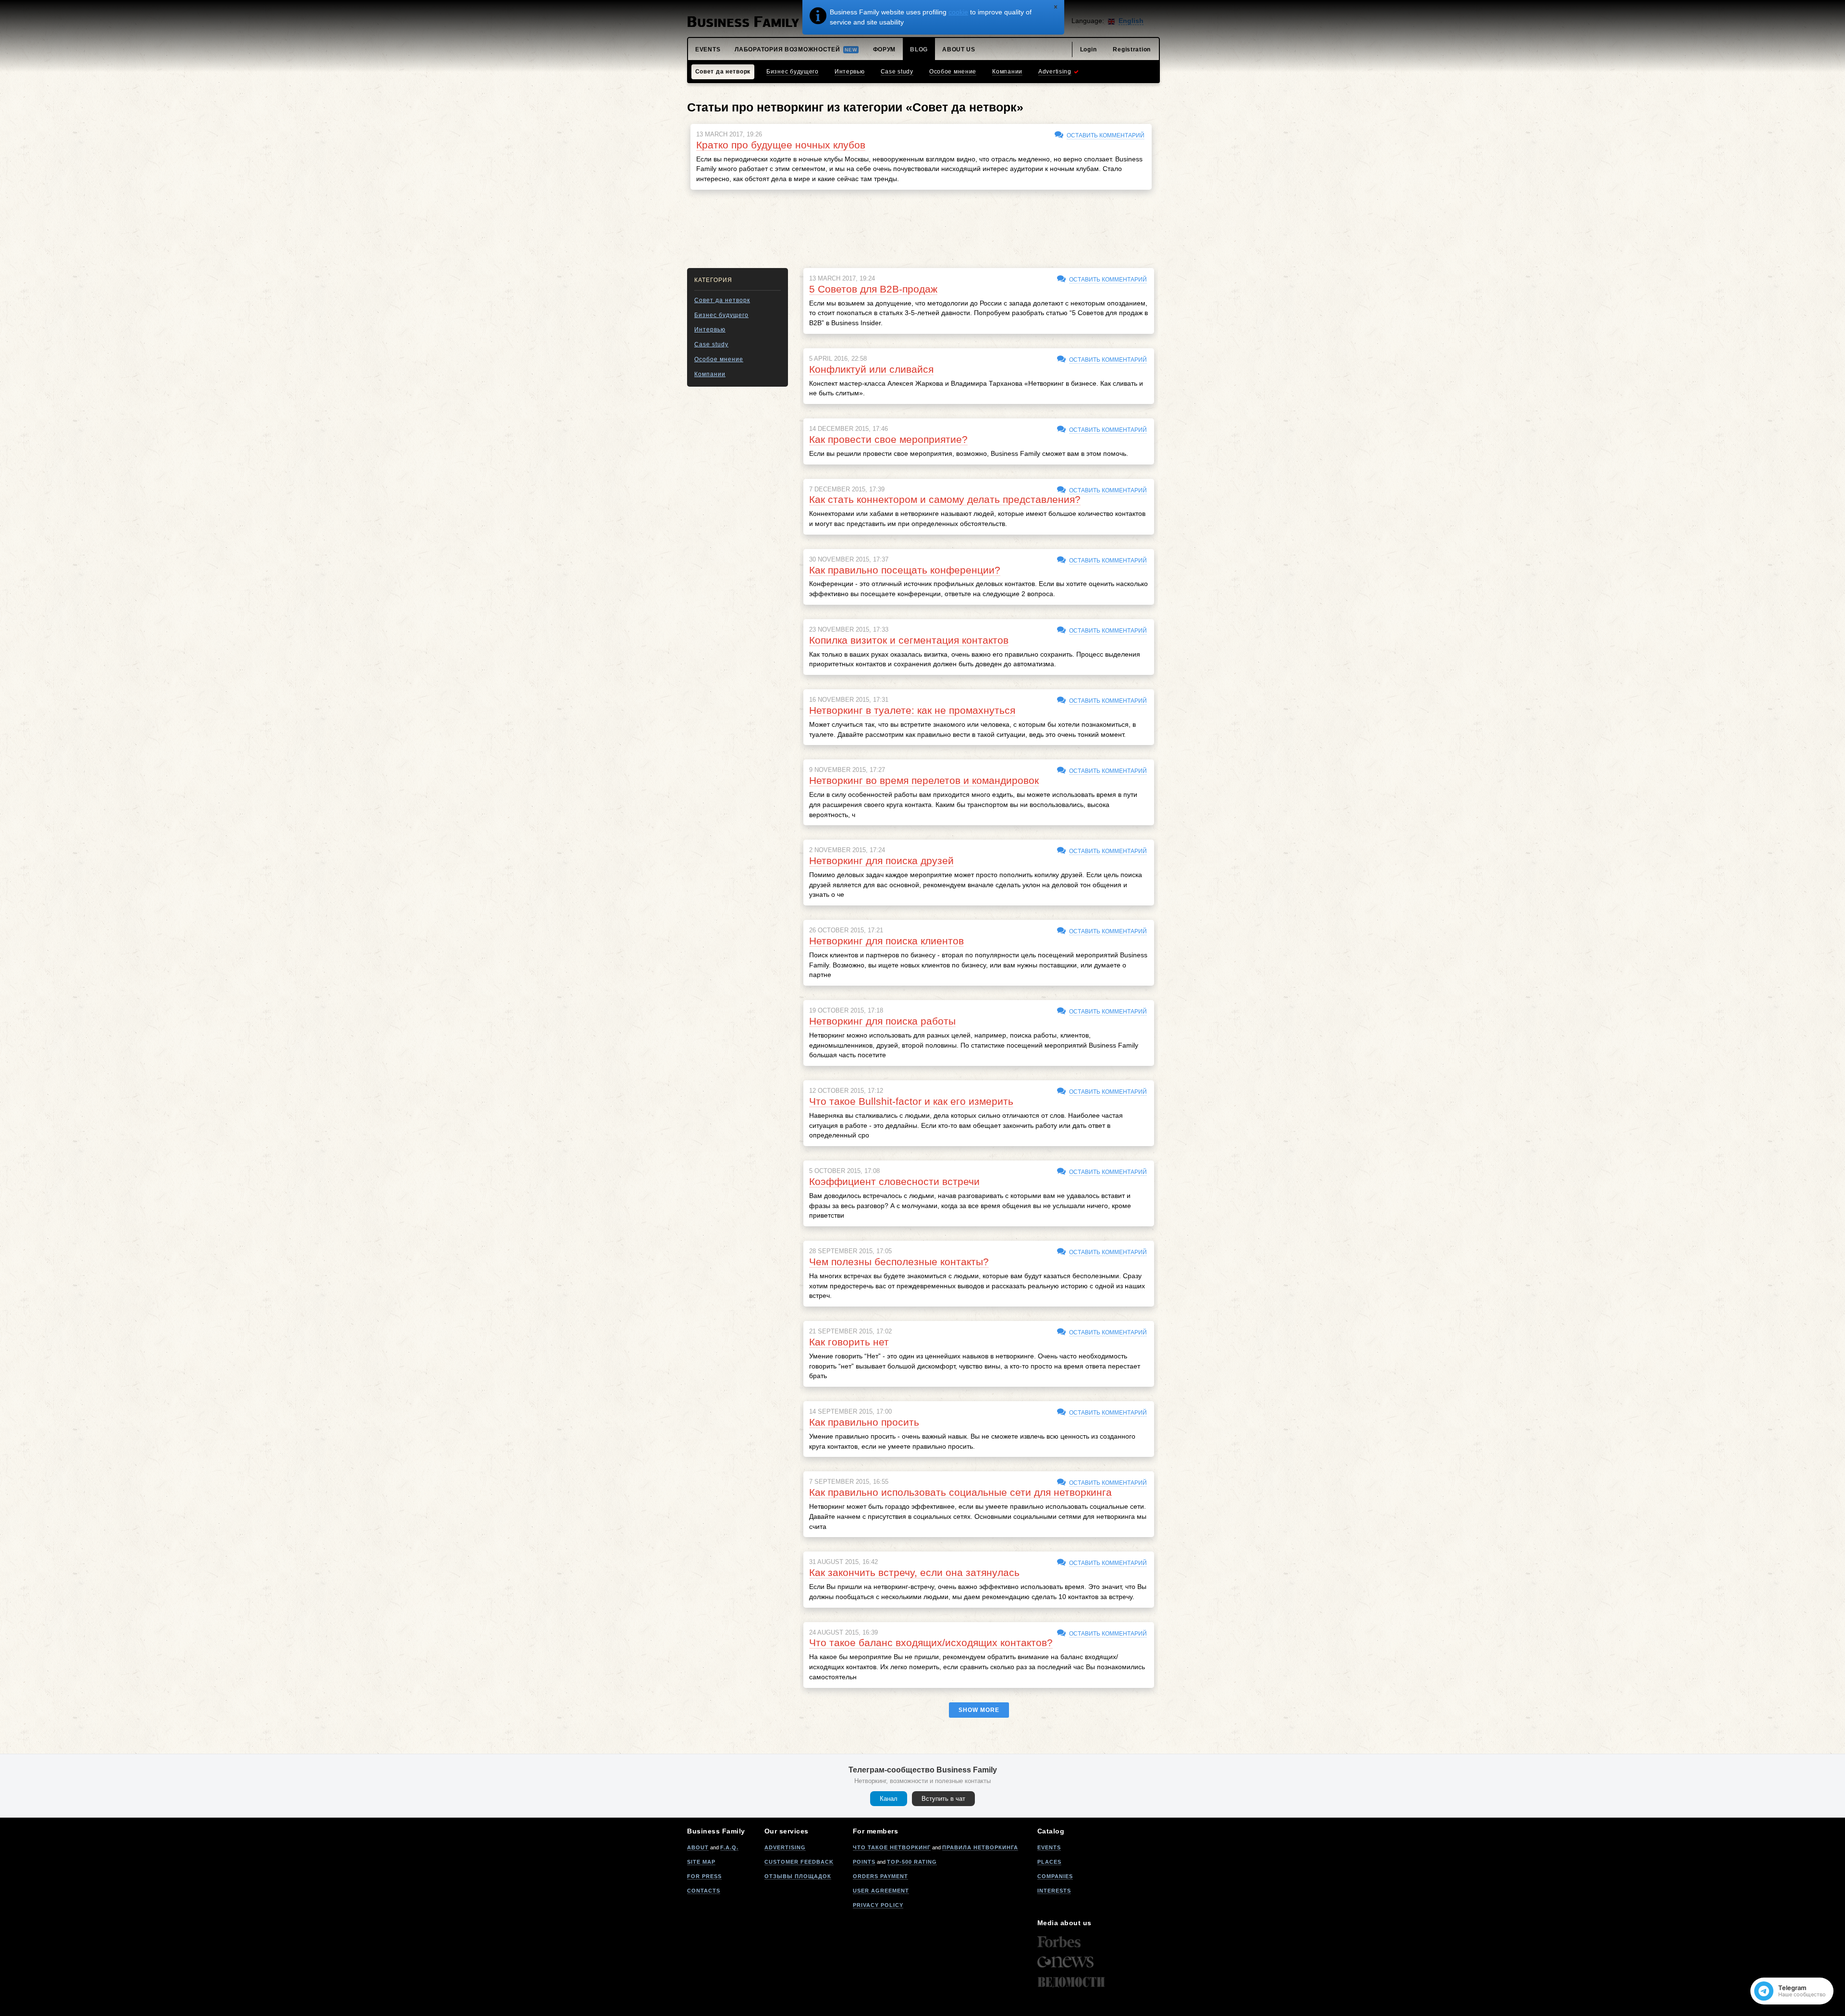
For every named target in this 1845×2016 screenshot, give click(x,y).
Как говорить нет (849, 1342)
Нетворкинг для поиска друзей (881, 861)
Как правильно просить (864, 1422)
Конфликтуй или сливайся (871, 369)
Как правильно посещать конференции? (905, 570)
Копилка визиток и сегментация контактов (909, 640)
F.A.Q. (729, 1847)
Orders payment (880, 1876)
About (698, 1847)
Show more (979, 1710)
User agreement (881, 1891)
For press (704, 1876)
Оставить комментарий (1106, 135)
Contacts (704, 1891)
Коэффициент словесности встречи (894, 1181)
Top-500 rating (912, 1862)
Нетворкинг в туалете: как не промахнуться (912, 710)
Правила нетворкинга (980, 1847)
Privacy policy (878, 1905)
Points (864, 1862)
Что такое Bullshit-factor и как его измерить (911, 1101)
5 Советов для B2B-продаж (873, 289)
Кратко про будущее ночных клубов (781, 145)
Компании (710, 374)
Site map (701, 1862)
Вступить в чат (943, 1799)
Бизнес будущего (721, 315)
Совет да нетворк (722, 300)
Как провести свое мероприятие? (888, 439)
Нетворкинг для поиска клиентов (886, 941)
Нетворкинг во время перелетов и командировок (924, 780)
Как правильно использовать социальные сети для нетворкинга (960, 1492)
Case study (711, 344)
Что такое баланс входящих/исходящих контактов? (931, 1643)
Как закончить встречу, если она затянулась (914, 1572)
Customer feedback (799, 1862)
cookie (958, 12)
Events (1049, 1847)
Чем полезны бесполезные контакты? (899, 1262)
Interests (1054, 1891)
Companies (1055, 1876)
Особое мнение (719, 359)
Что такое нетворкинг (892, 1847)
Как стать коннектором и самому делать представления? (945, 499)
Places (1049, 1862)
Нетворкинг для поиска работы (882, 1021)
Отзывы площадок (798, 1876)
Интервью (710, 330)
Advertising (785, 1847)
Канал (889, 1799)
